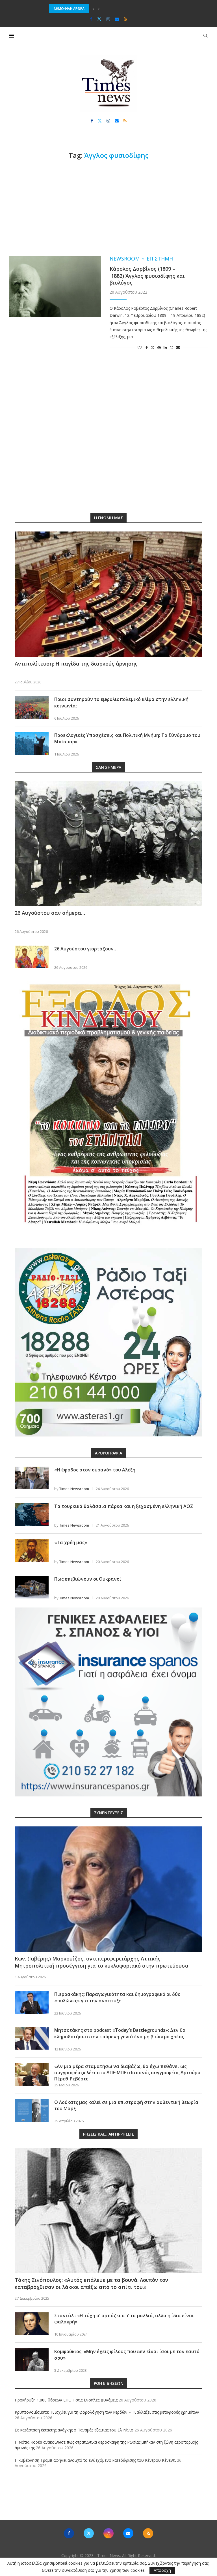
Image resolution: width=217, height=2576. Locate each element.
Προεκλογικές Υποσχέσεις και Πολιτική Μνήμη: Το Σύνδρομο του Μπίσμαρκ (127, 738)
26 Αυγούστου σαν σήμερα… (50, 913)
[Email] (117, 19)
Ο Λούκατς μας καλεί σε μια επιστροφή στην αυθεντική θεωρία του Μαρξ (126, 2105)
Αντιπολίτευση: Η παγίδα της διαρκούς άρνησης (76, 664)
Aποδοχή (162, 2570)
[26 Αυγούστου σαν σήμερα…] (108, 844)
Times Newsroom (74, 1489)
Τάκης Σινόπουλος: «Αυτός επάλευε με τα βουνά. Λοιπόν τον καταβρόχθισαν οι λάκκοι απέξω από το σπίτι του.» (91, 2283)
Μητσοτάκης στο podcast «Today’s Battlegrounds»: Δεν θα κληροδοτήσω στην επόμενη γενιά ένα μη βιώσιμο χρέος (120, 2033)
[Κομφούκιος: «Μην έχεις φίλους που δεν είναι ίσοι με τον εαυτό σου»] (32, 2360)
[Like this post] (140, 347)
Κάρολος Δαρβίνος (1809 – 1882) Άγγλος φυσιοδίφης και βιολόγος (147, 276)
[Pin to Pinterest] (159, 347)
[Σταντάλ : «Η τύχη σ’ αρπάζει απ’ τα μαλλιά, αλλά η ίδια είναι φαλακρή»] (32, 2324)
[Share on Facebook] (147, 347)
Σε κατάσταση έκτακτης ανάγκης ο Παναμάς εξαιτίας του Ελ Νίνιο (104, 9)
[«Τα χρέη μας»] (32, 1551)
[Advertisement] (108, 208)
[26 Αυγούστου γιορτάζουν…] (32, 957)
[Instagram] (108, 19)
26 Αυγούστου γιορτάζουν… (86, 949)
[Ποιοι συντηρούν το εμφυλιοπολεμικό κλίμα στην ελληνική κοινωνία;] (32, 707)
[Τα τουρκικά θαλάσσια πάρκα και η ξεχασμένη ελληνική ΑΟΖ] (32, 1514)
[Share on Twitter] (153, 347)
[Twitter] (99, 19)
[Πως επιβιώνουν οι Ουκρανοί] (32, 1587)
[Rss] (125, 19)
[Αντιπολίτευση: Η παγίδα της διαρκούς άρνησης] (108, 594)
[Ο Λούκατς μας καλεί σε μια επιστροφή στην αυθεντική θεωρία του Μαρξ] (32, 2110)
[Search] (205, 36)
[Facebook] (91, 19)
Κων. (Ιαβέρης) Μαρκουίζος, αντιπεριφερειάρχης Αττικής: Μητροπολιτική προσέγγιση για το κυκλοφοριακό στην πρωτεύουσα (102, 1962)
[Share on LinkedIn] (165, 347)
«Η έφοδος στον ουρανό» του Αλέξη (95, 1470)
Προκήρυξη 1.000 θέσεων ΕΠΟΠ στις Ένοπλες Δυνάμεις (66, 2400)
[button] (93, 9)
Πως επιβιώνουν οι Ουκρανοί (88, 1579)
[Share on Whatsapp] (172, 347)
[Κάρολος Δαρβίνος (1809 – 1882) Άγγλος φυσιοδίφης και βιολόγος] (55, 287)
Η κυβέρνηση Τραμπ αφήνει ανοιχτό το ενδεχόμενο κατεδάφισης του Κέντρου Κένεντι (95, 2460)
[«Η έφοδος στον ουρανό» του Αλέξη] (32, 1478)
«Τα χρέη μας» (71, 1542)
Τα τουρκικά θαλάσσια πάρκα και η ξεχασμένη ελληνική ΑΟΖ (124, 1506)
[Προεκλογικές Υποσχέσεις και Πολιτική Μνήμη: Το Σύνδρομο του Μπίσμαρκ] (32, 743)
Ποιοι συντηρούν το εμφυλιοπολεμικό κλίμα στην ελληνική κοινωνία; (121, 702)
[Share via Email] (178, 347)
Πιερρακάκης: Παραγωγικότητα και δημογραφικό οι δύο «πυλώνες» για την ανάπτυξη (117, 1997)
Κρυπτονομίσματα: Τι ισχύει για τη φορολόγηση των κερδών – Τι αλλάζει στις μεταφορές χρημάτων (107, 2412)
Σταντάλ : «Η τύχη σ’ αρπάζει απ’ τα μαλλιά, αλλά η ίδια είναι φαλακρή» (124, 2319)
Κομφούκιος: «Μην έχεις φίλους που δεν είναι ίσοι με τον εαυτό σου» (127, 2355)
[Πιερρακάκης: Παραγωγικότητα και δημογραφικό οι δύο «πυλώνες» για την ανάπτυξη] (32, 2002)
